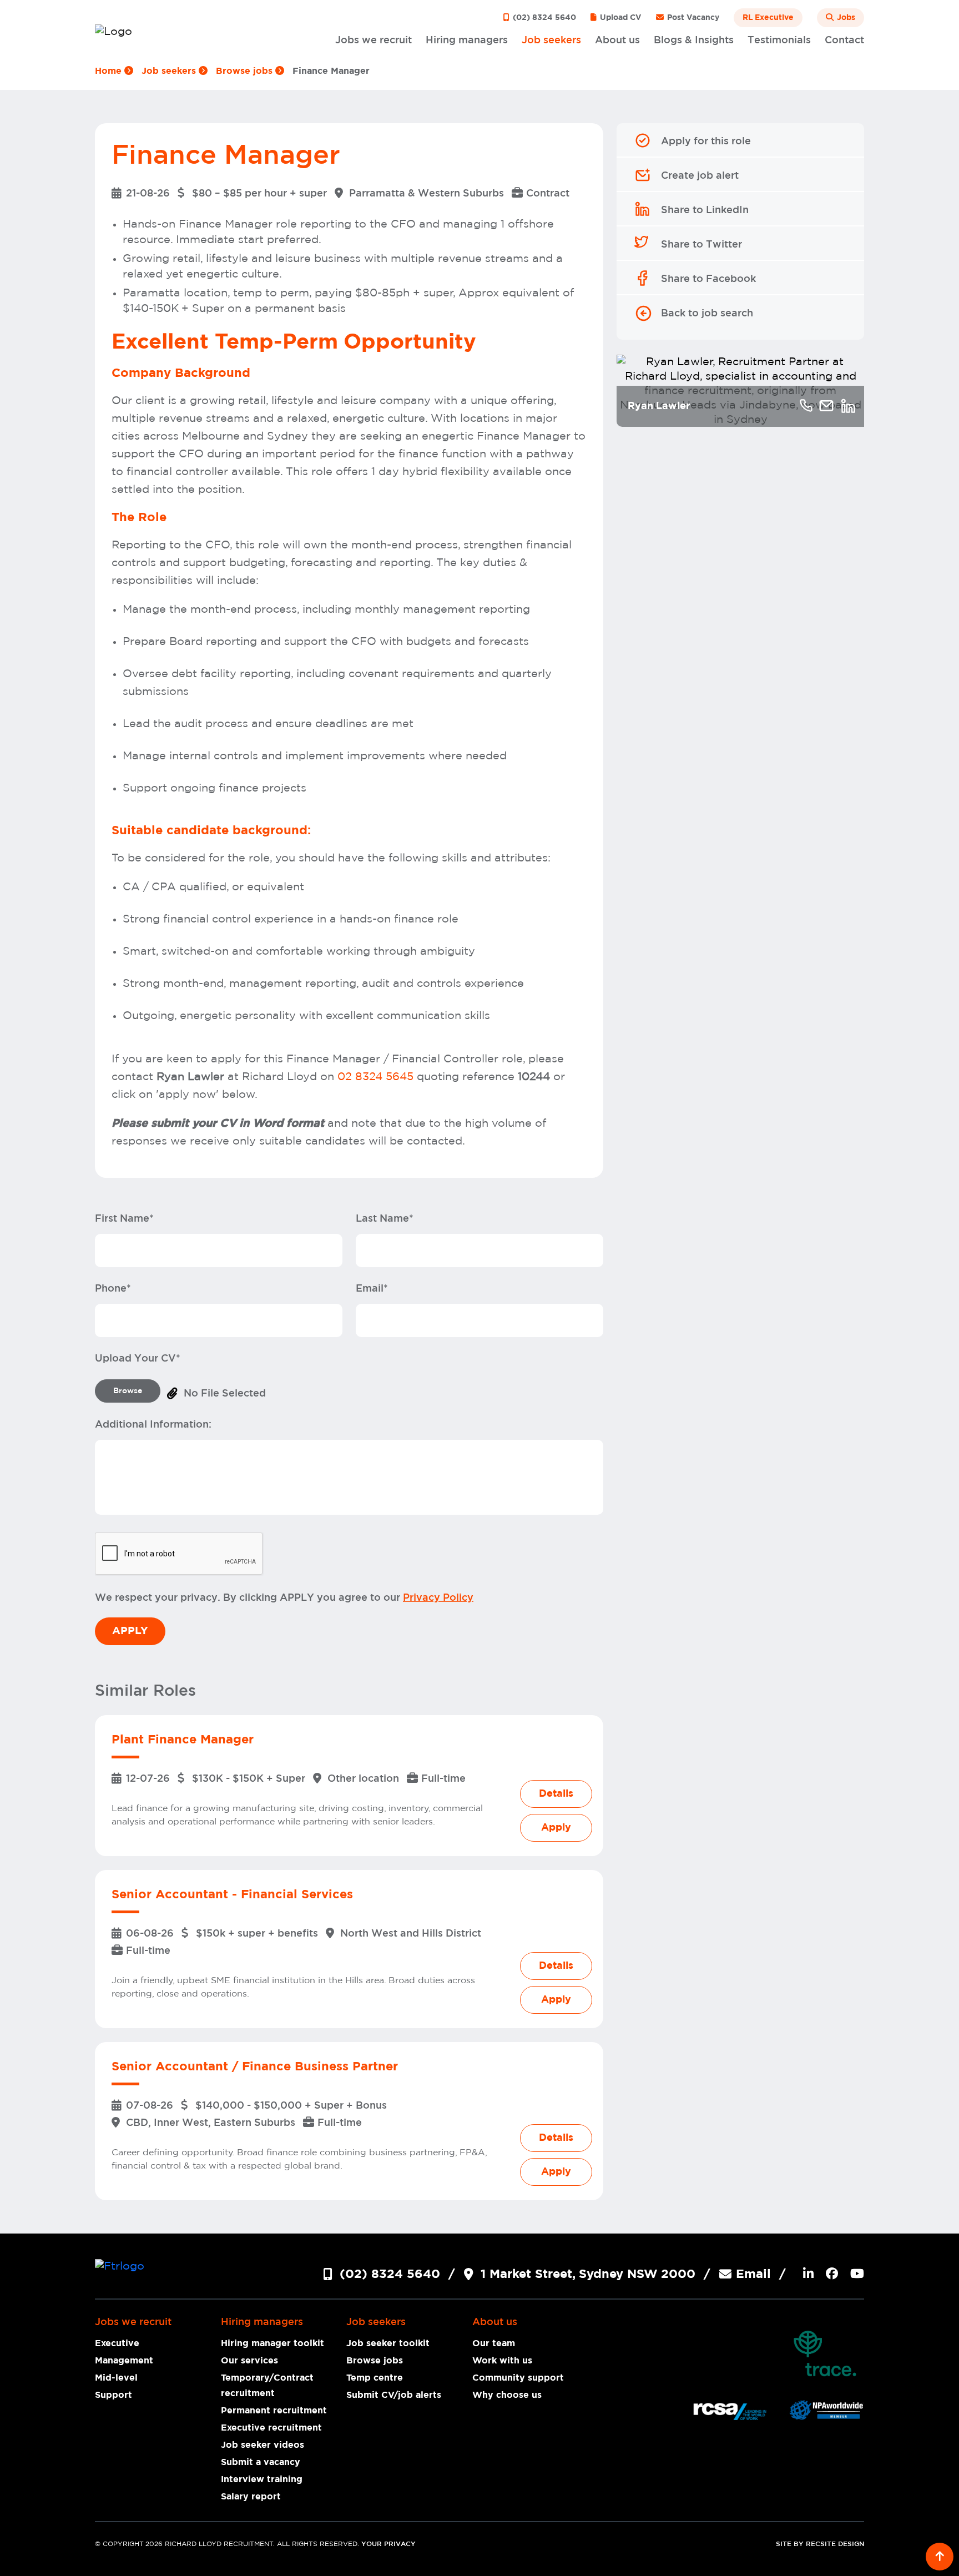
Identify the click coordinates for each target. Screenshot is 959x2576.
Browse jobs (246, 71)
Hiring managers (467, 41)
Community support (518, 2378)
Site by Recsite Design (820, 2544)
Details (556, 1794)
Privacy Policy (438, 1598)
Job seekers (551, 41)
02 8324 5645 (375, 1077)
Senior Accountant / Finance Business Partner (255, 2066)
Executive (117, 2343)
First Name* (124, 1219)
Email (753, 2274)
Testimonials (779, 41)
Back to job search (707, 314)
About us (617, 41)
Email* (372, 1289)
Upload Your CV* (138, 1359)
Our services (249, 2361)
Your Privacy (388, 2544)
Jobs (845, 18)
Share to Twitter (701, 245)
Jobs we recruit (373, 41)
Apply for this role (706, 142)
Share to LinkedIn (705, 210)
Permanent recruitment (274, 2411)
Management (124, 2361)
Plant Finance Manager (183, 1740)
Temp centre (375, 2378)
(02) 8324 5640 (543, 18)
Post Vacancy (692, 18)
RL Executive (768, 18)
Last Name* (385, 1219)
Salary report (251, 2497)
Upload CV (620, 18)
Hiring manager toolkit (272, 2343)
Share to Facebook (708, 279)
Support (113, 2395)
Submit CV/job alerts (394, 2395)
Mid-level (116, 2378)
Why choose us (507, 2395)
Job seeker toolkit (388, 2343)
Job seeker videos (263, 2445)
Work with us (502, 2361)
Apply (556, 1828)
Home (110, 71)
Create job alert (700, 176)
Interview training (262, 2479)
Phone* (113, 1289)
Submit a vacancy (261, 2462)
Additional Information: (153, 1425)
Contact (844, 41)
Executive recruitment (271, 2428)
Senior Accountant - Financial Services (232, 1894)
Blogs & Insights (694, 41)
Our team (494, 2343)
